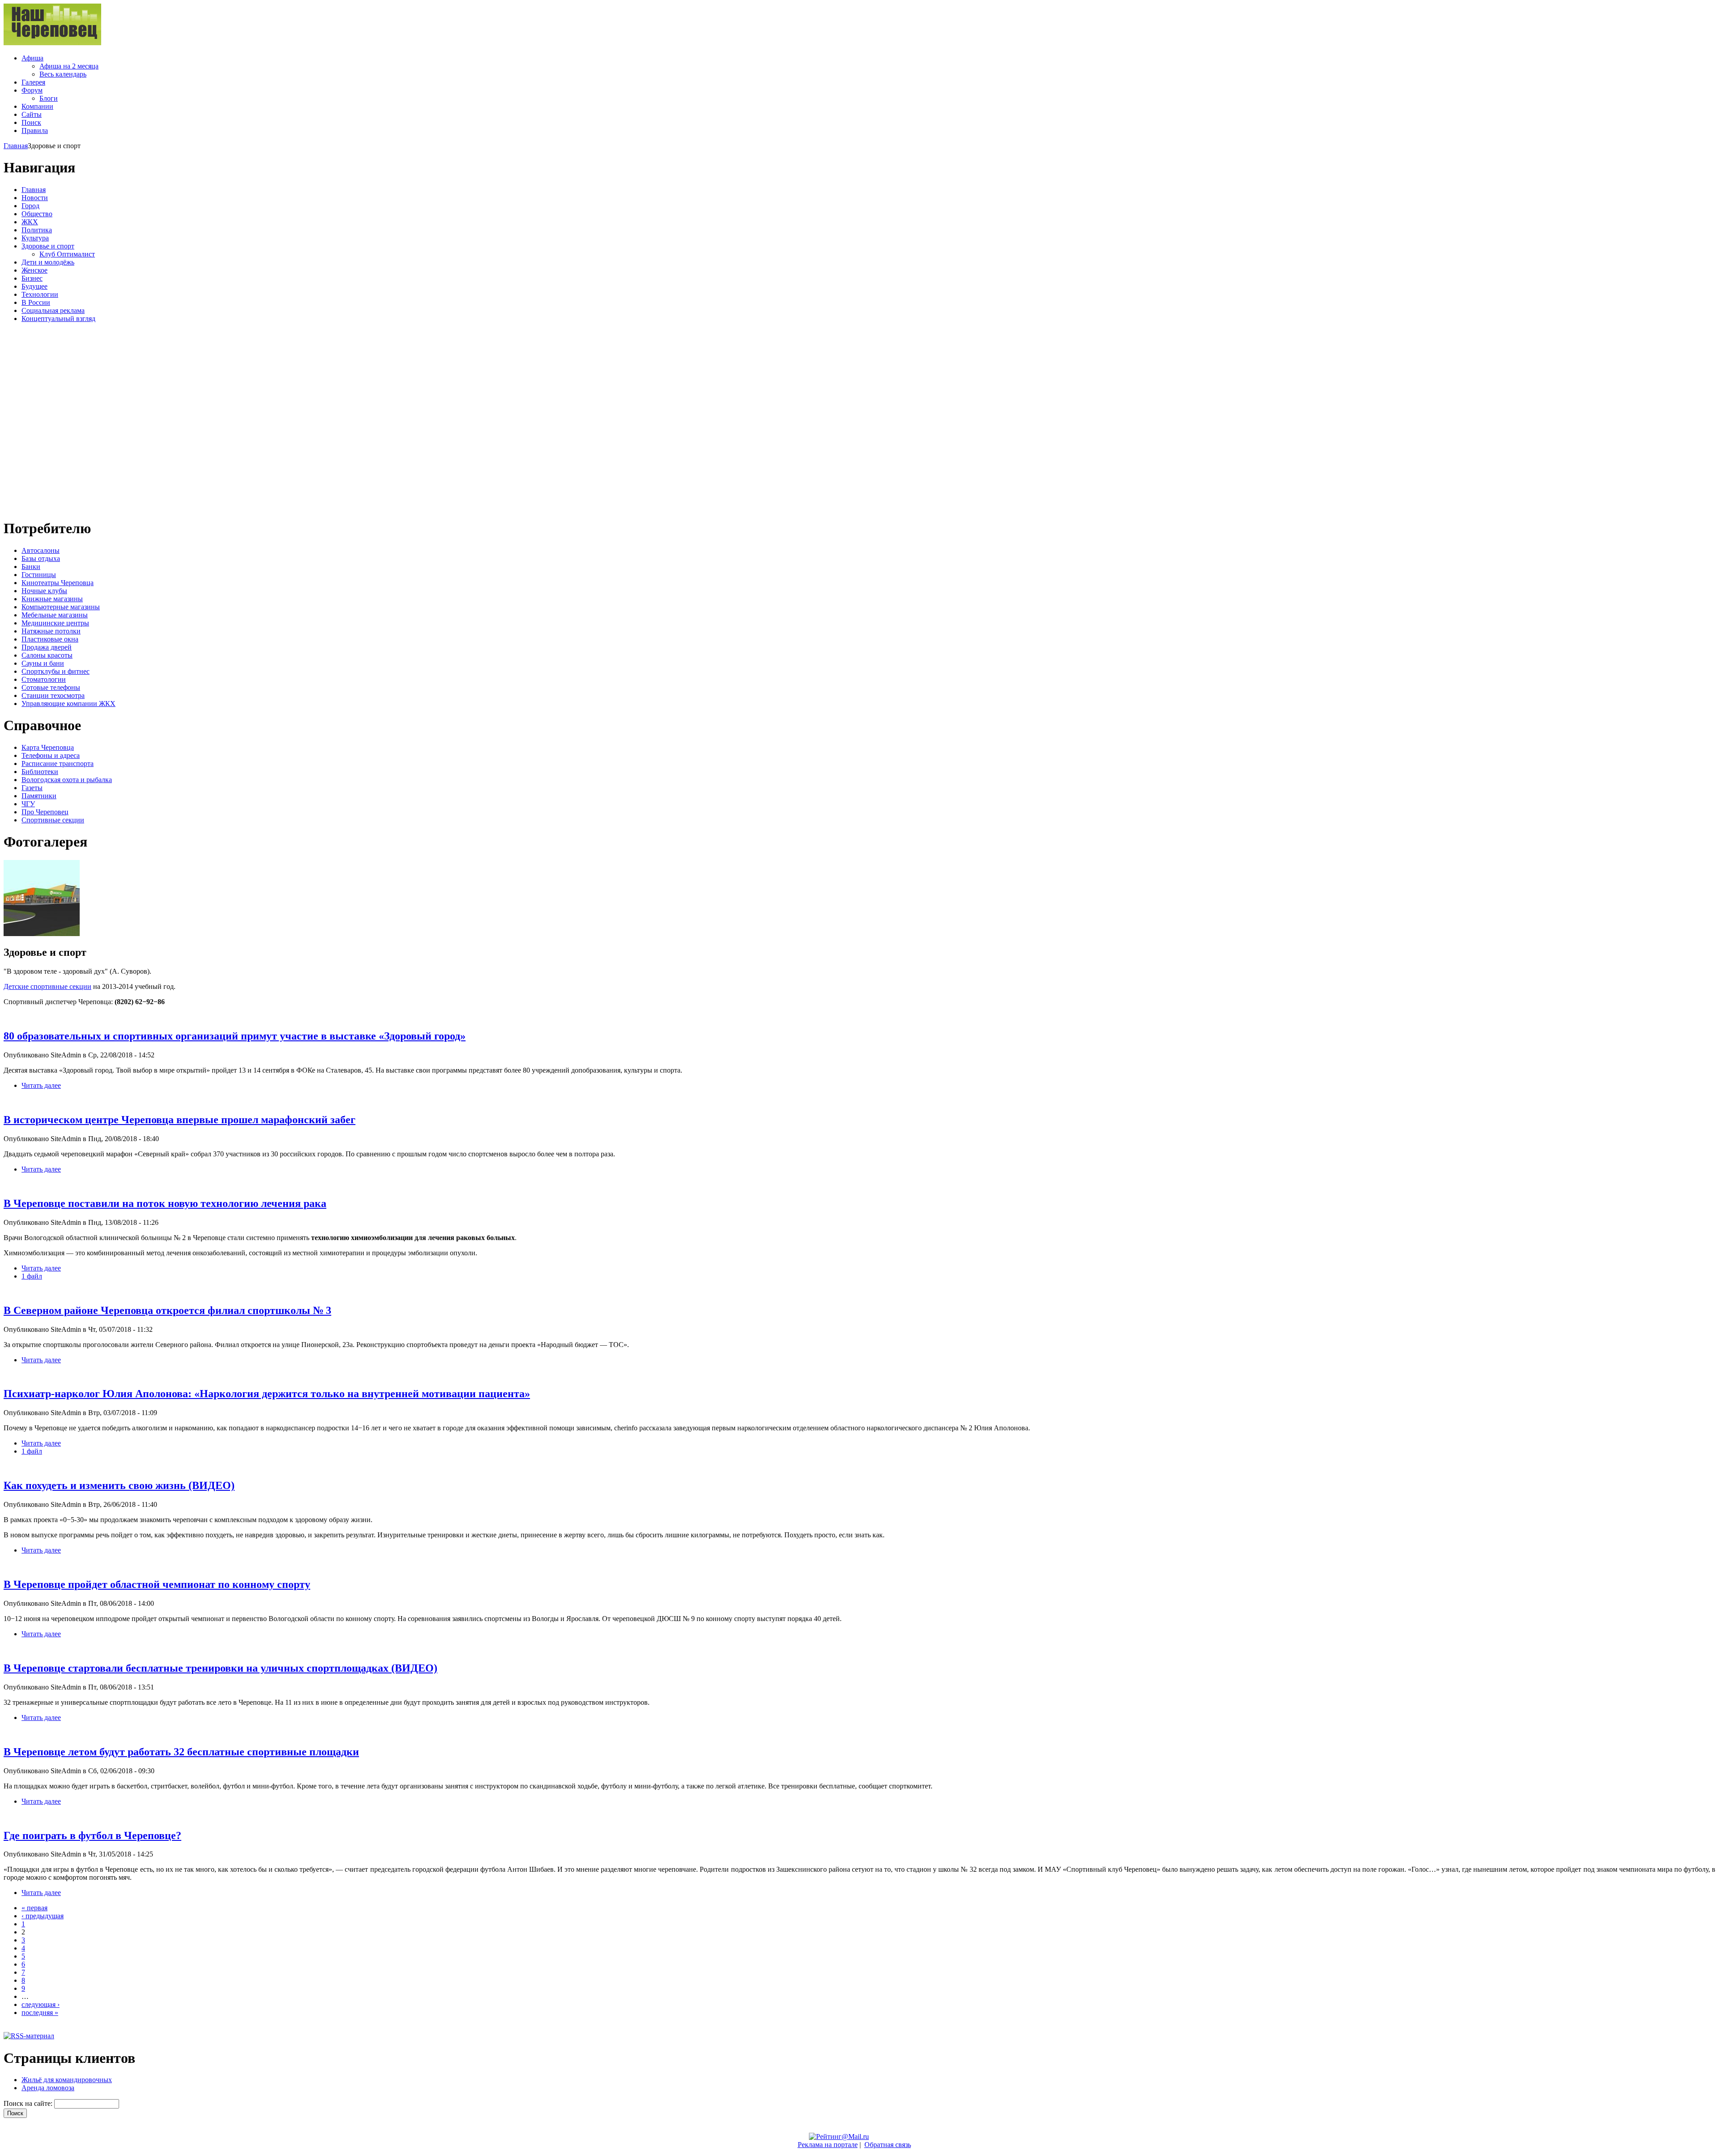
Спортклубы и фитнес (56, 671)
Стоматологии (44, 679)
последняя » (40, 2013)
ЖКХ (30, 222)
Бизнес (32, 278)
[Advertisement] (57, 419)
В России (36, 302)
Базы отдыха (41, 558)
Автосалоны (41, 550)
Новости (35, 198)
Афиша (32, 58)
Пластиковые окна (50, 639)
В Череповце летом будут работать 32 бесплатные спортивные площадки (181, 1752)
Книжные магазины (52, 599)
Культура (35, 238)
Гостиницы (39, 575)
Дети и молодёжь (48, 262)
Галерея (33, 82)
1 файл (32, 1276)
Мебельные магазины (55, 615)
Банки (31, 567)
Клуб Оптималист (67, 254)
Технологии (40, 294)
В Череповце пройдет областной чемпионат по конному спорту (157, 1584)
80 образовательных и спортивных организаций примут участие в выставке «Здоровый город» (235, 1036)
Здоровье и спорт (48, 246)
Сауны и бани (43, 663)
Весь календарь (63, 74)
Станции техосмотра (53, 695)
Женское (34, 270)
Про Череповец (45, 812)
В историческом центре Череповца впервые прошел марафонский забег (180, 1120)
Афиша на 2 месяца (69, 66)
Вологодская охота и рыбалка (67, 780)
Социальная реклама (53, 310)
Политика (37, 230)
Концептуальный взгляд (58, 319)
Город (30, 206)
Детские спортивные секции (47, 986)
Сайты (32, 114)
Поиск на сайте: (29, 2103)
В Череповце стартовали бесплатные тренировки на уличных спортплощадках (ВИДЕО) (220, 1668)
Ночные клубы (44, 591)
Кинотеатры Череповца (58, 583)
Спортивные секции (53, 820)
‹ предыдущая (43, 1916)
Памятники (39, 796)
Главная (16, 146)
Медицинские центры (55, 623)
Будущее (34, 286)
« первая (34, 1908)
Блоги (49, 98)
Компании (37, 106)
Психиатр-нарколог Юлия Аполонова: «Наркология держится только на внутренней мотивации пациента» (267, 1394)
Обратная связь (888, 2145)
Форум (32, 90)
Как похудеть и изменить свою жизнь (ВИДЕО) (119, 1485)
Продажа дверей (47, 647)
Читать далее (41, 1085)
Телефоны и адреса (51, 755)
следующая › (41, 2004)
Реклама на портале (828, 2145)
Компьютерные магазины (61, 607)
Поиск (31, 122)
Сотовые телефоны (51, 687)
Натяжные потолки (51, 631)
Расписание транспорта (58, 764)
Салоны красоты (47, 655)
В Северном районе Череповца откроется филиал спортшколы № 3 (167, 1310)
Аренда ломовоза (48, 2088)
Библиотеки (40, 772)
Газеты (32, 788)
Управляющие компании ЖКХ (68, 704)
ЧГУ (28, 804)
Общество (37, 214)
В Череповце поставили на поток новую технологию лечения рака (165, 1203)
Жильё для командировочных (67, 2080)
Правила (35, 130)
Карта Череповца (48, 747)
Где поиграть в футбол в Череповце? (92, 1835)
